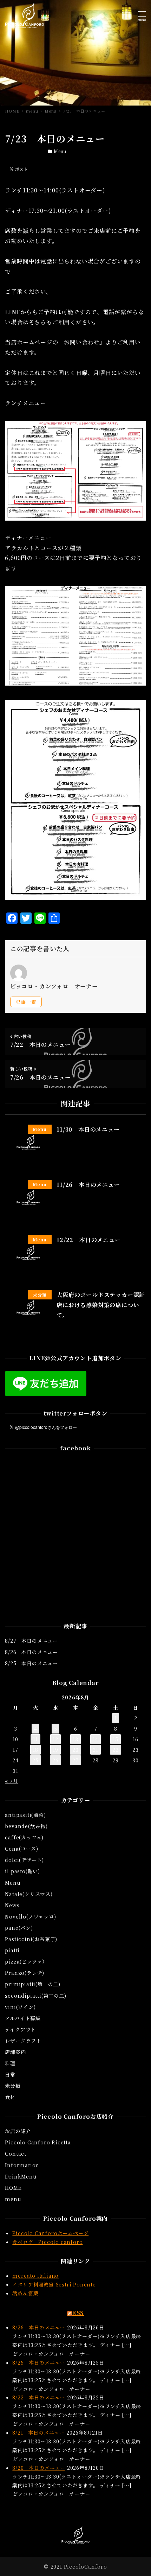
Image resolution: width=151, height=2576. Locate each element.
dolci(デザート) (24, 1860)
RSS (78, 2313)
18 (35, 1750)
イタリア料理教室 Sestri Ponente (54, 2284)
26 (55, 1760)
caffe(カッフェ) (24, 1837)
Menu (60, 151)
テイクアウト (20, 2029)
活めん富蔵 (25, 2293)
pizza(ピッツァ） (26, 1961)
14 (96, 1739)
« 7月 (11, 1781)
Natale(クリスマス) (29, 1894)
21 (96, 1750)
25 (35, 1760)
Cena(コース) (21, 1849)
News (12, 1905)
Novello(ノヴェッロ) (30, 1916)
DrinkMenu (21, 2176)
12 (55, 1739)
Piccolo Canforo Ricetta (38, 2142)
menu (13, 2199)
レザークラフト (23, 2041)
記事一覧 (26, 1002)
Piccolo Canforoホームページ (50, 2233)
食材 (10, 2097)
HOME (13, 2188)
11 (35, 1739)
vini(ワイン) (20, 2007)
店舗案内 (15, 2052)
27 (75, 1760)
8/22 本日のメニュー (39, 2397)
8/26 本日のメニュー (31, 1652)
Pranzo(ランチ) (25, 1973)
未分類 (13, 2086)
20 (75, 1750)
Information (22, 2165)
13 (75, 1739)
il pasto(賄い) (22, 1871)
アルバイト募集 (23, 2018)
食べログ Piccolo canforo (47, 2242)
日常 (10, 2074)
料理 (10, 2063)
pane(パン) (19, 1928)
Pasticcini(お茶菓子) (31, 1939)
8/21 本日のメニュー (38, 2432)
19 (55, 1750)
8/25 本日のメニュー (31, 1663)
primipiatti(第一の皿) (33, 1984)
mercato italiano (35, 2276)
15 (116, 1739)
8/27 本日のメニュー (31, 1641)
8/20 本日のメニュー (39, 2468)
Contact (16, 2154)
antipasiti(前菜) (25, 1815)
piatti (12, 1950)
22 (116, 1750)
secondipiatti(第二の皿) (35, 1996)
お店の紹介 (18, 2131)
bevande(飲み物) (26, 1826)
